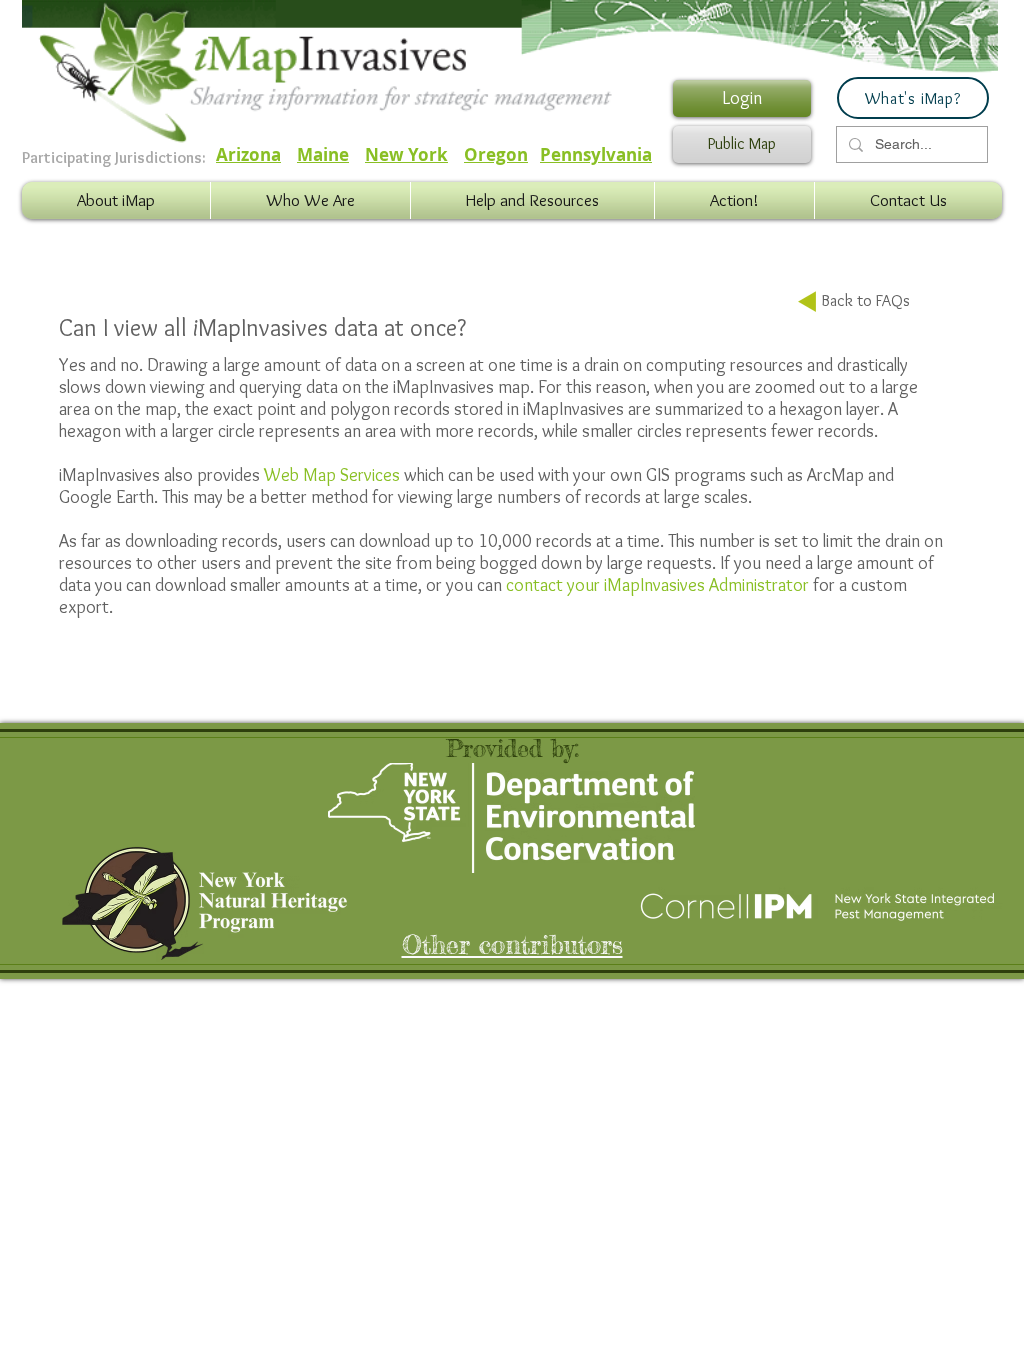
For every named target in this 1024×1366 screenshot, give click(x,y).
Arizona (248, 154)
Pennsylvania (596, 154)
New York (406, 154)
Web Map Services (332, 475)
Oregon (496, 154)
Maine (323, 154)
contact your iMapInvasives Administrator (657, 585)
